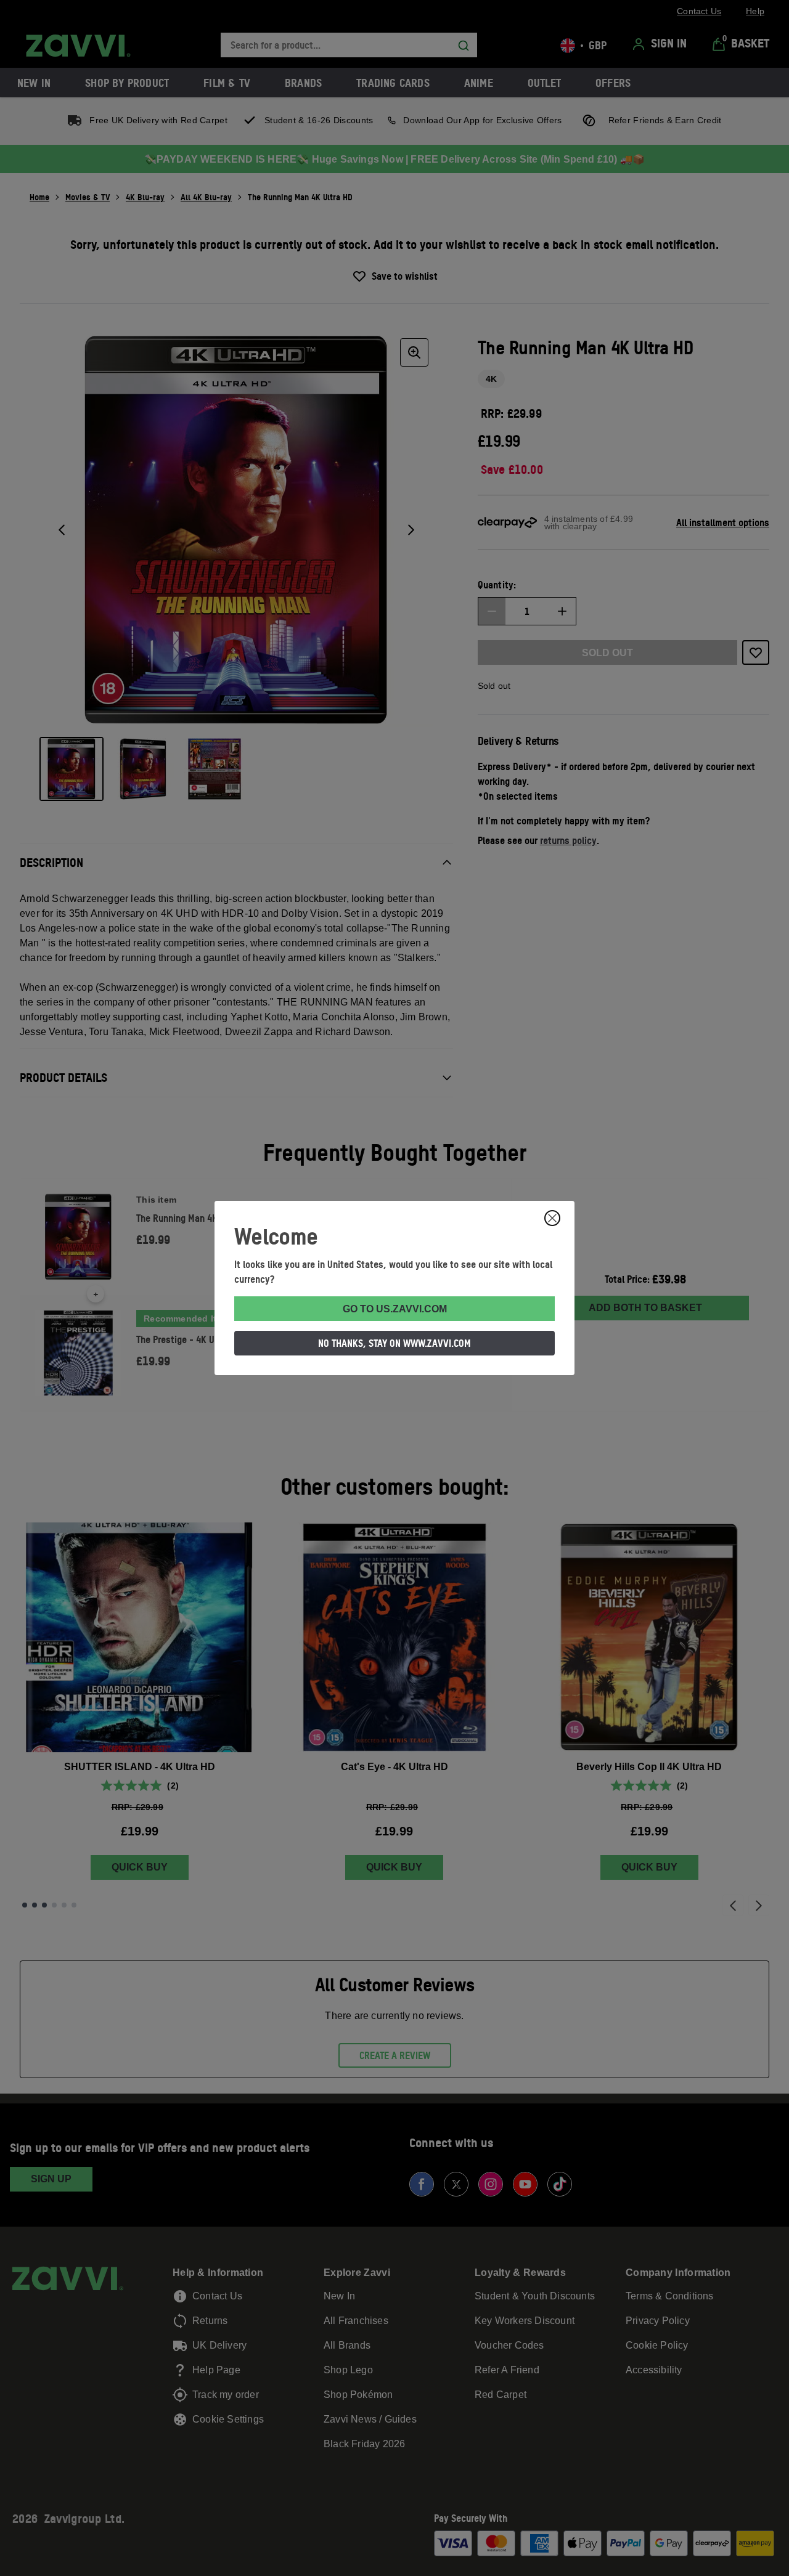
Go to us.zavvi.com (395, 1309)
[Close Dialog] (552, 1218)
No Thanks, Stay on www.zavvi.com (394, 1343)
